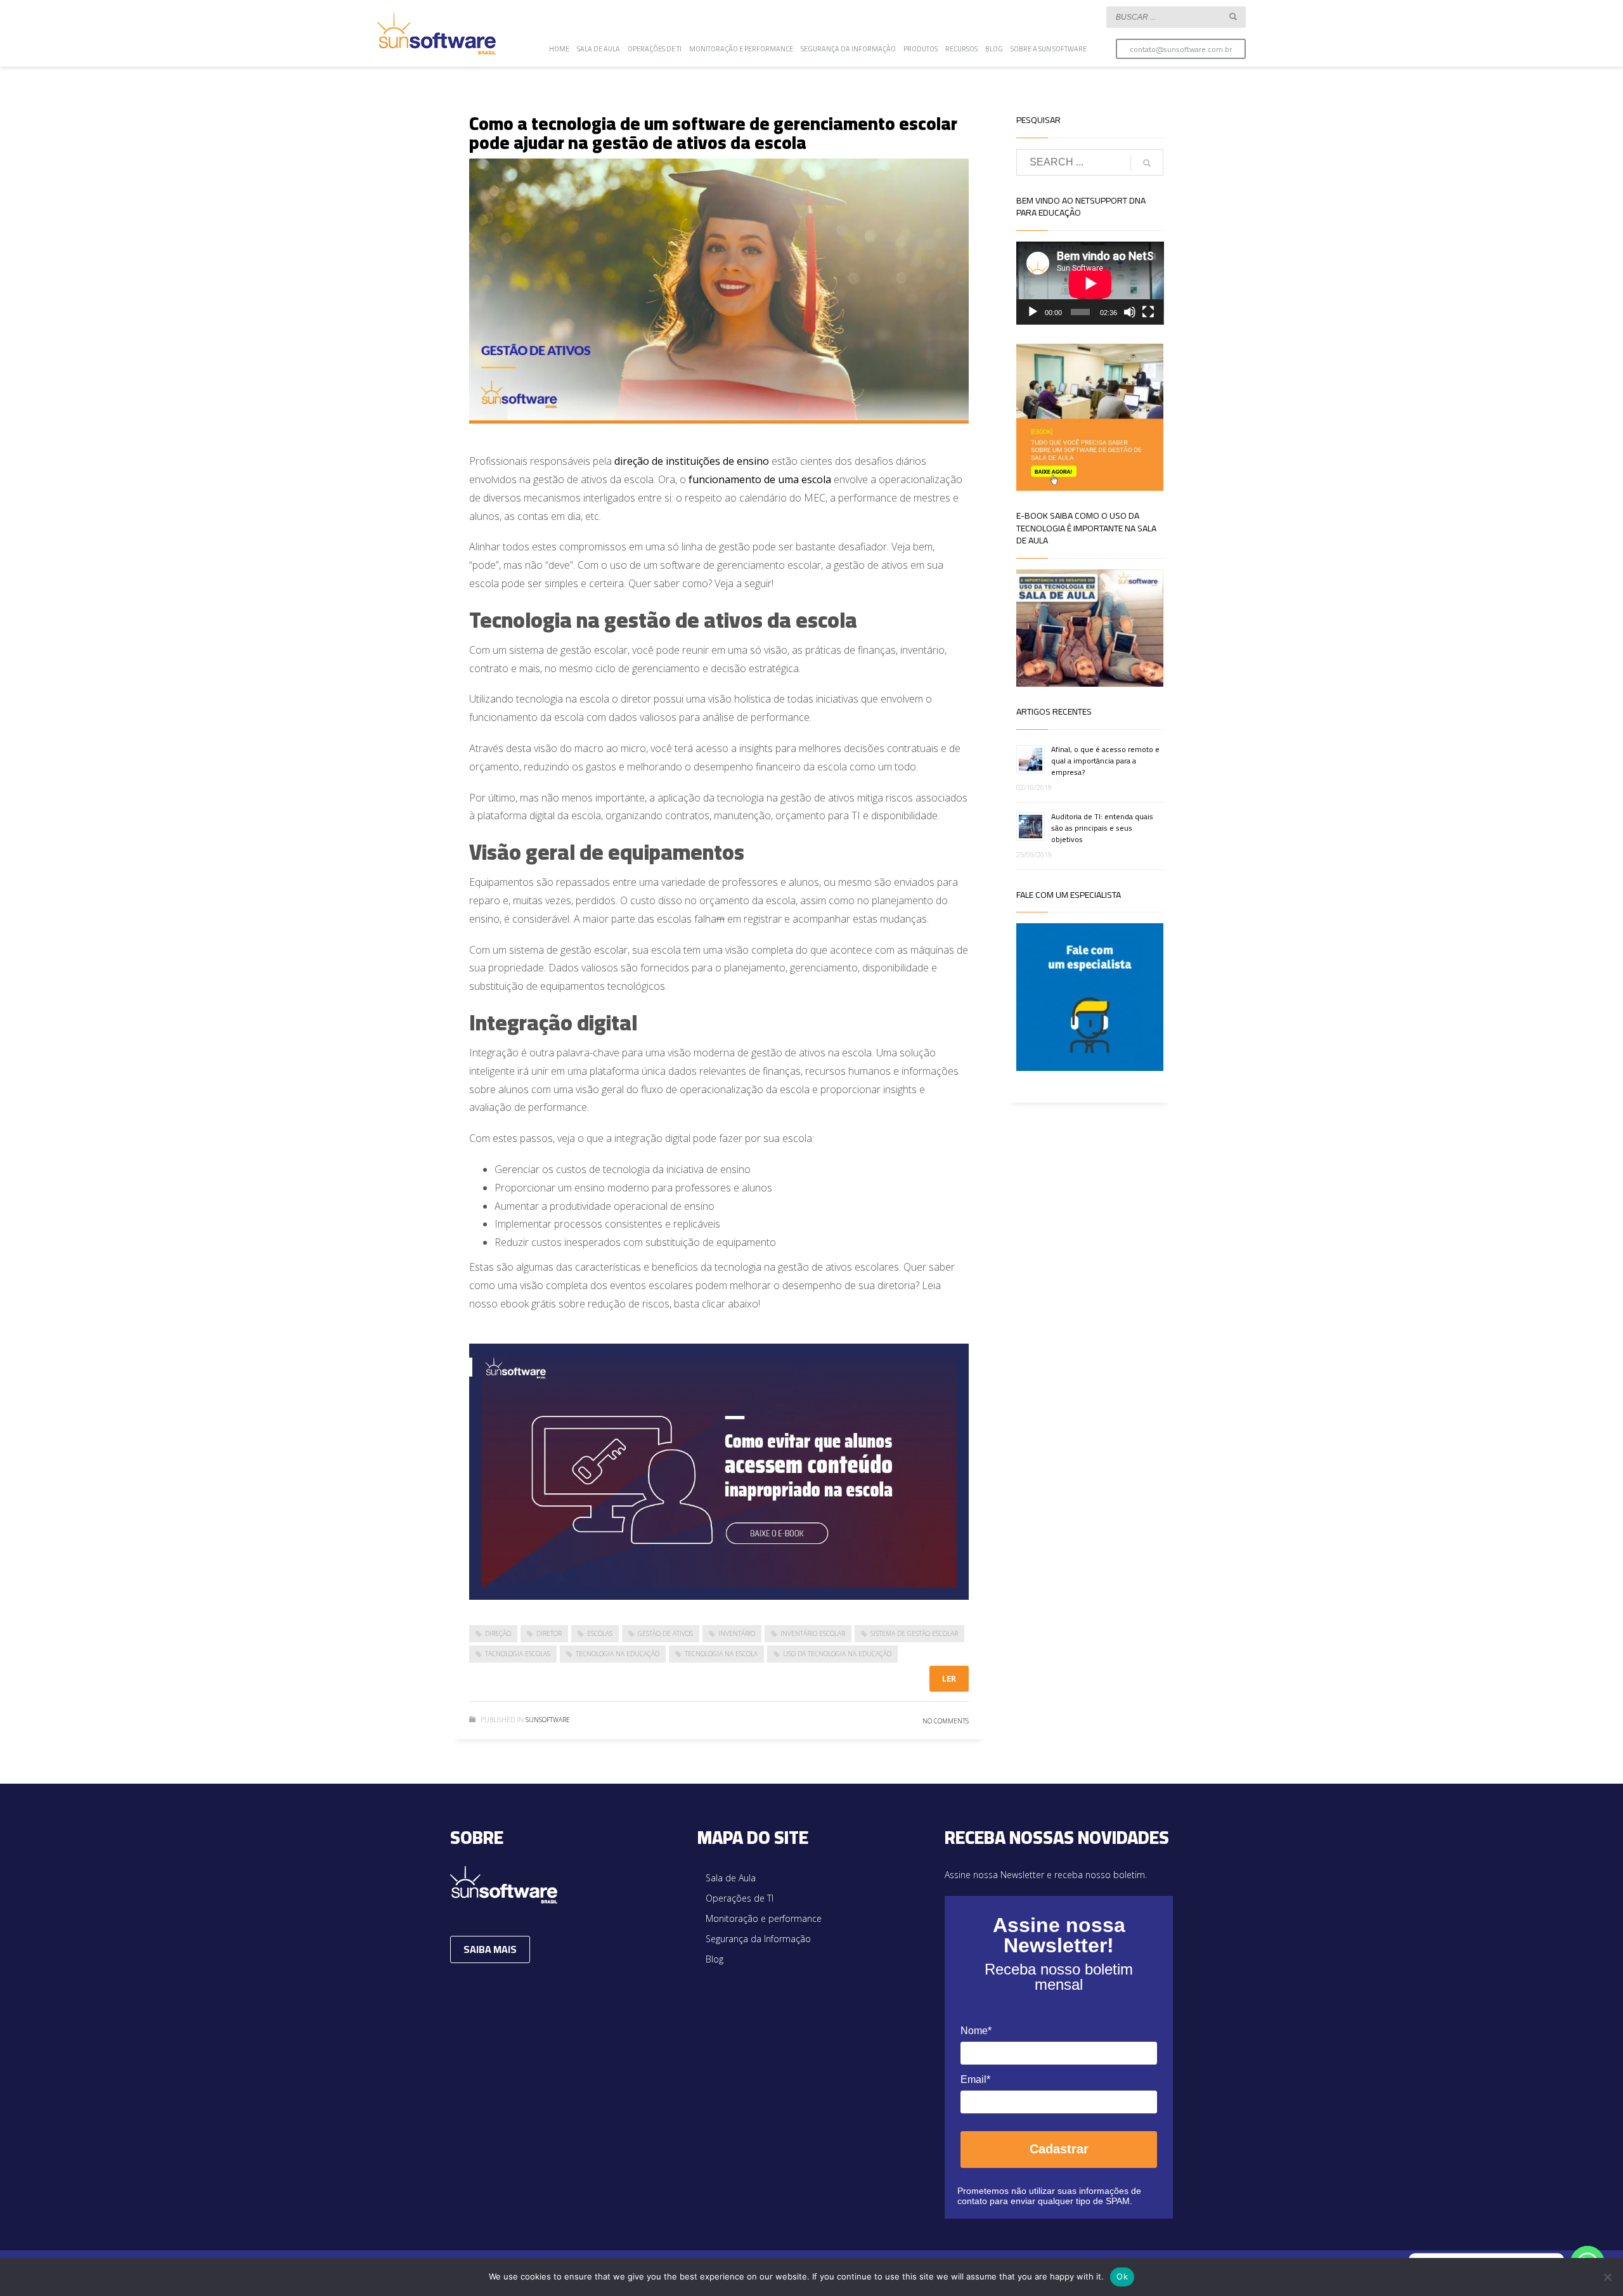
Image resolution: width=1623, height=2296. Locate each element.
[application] (1090, 283)
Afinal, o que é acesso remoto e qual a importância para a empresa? (1105, 761)
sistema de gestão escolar (914, 1633)
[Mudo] (1130, 312)
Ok (1122, 2276)
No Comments (946, 1721)
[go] (1233, 16)
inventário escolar (813, 1633)
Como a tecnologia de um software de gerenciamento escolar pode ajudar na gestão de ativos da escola (713, 133)
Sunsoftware (548, 1720)
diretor (549, 1633)
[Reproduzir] (1033, 312)
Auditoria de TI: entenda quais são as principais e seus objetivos (1102, 828)
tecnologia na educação (618, 1654)
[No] (1607, 2277)
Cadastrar (1059, 2149)
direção (498, 1633)
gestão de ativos (665, 1633)
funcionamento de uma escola (760, 479)
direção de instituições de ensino (692, 461)
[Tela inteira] (1148, 312)
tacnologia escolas (518, 1654)
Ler (949, 1678)
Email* (975, 2079)
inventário (737, 1633)
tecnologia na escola (721, 1654)
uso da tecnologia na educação (837, 1654)
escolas (600, 1633)
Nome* (976, 2031)
